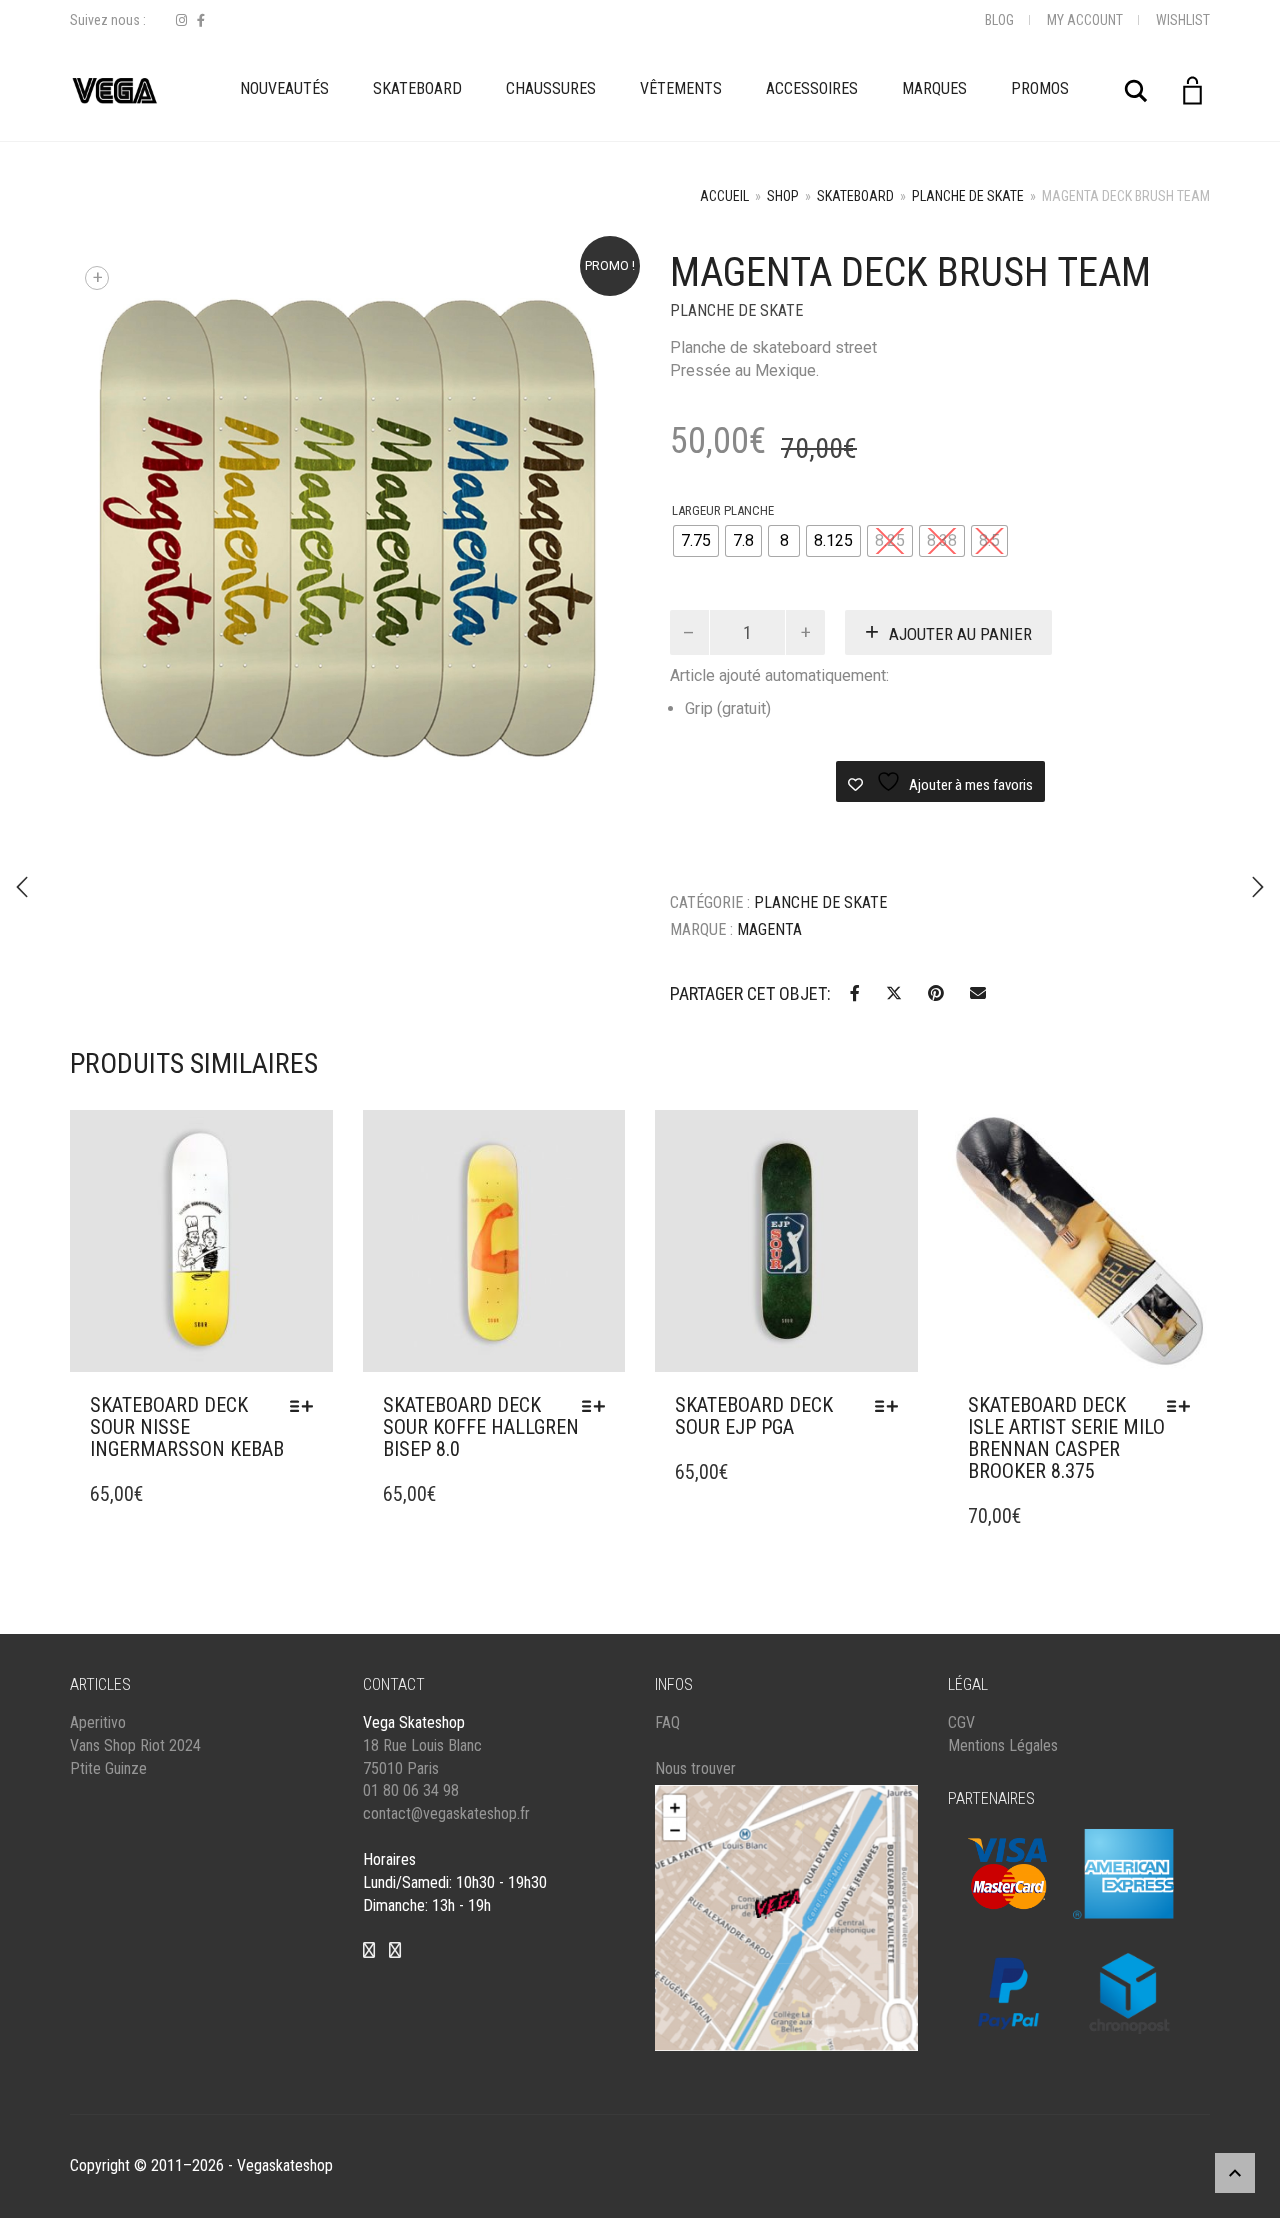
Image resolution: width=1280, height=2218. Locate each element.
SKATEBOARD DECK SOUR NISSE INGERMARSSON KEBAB (187, 1427)
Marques (934, 88)
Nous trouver (695, 1768)
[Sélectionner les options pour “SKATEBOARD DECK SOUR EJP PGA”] (891, 1406)
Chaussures (551, 88)
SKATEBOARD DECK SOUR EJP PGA (754, 1416)
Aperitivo (98, 1722)
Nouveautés (284, 88)
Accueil (724, 196)
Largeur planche (723, 510)
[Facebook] (201, 20)
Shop (783, 196)
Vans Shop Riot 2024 (135, 1745)
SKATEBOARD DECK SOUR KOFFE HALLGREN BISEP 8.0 (481, 1427)
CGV (961, 1722)
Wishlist (1183, 20)
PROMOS (1040, 88)
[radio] (696, 541)
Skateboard (417, 88)
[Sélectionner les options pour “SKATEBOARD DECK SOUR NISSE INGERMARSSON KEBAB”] (306, 1406)
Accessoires (812, 88)
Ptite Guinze (108, 1768)
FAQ (667, 1722)
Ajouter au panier (960, 634)
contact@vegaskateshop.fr (446, 1813)
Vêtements (681, 88)
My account (1085, 20)
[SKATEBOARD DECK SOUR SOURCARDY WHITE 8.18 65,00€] (1258, 887)
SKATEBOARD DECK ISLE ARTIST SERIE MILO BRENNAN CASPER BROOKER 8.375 (1066, 1438)
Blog (999, 20)
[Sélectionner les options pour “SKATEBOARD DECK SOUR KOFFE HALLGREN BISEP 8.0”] (598, 1406)
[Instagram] (181, 20)
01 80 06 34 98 (411, 1790)
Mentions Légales (1003, 1745)
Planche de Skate (968, 196)
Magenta (769, 929)
